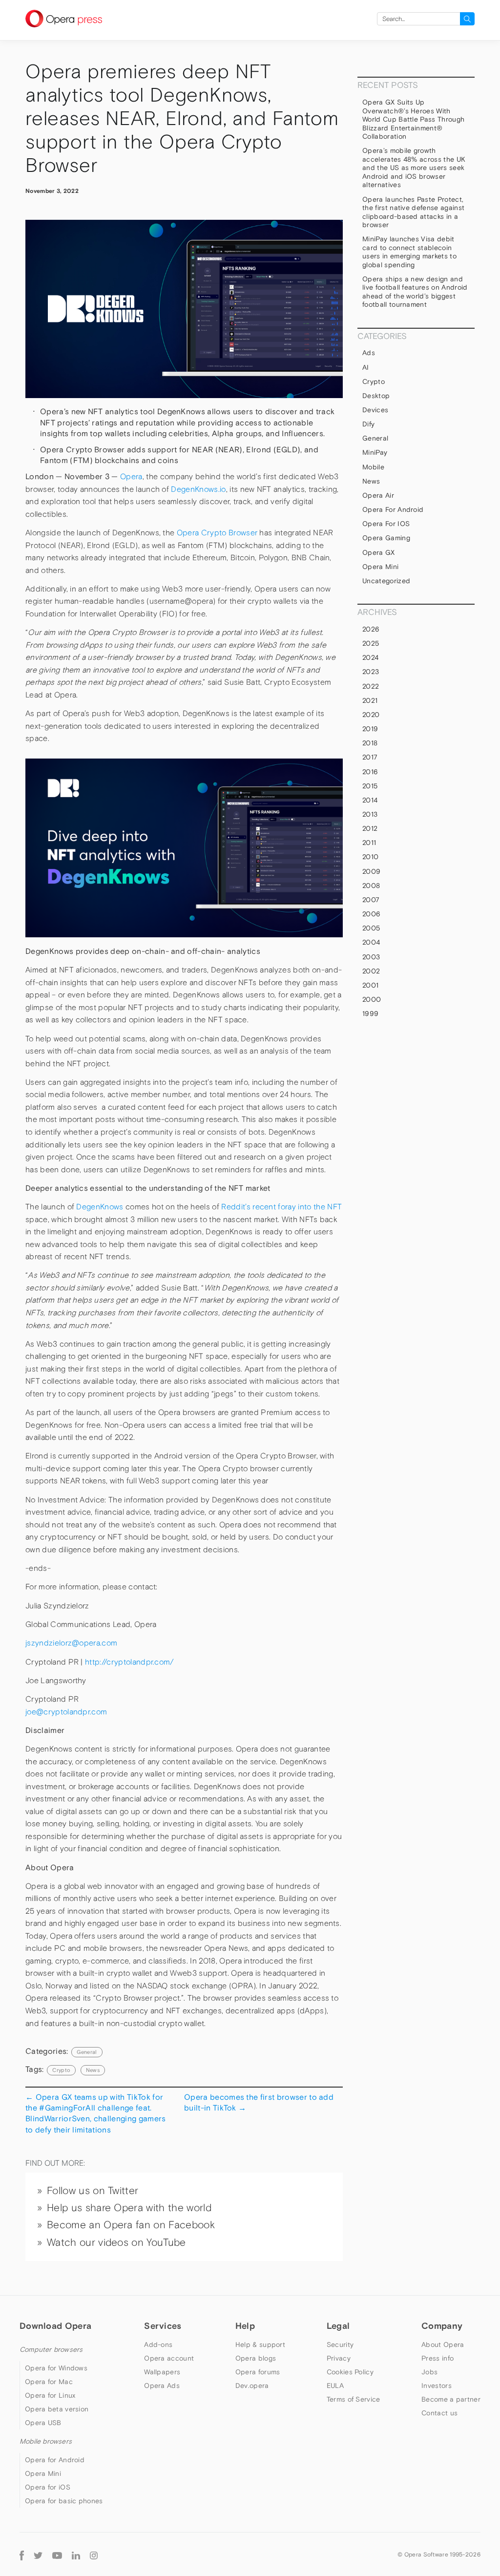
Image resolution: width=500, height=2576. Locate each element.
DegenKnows (100, 1207)
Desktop (376, 396)
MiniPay (375, 452)
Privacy (339, 2358)
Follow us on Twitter (93, 2191)
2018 (370, 743)
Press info (437, 2358)
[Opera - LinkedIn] (76, 2554)
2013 (370, 814)
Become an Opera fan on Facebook (131, 2225)
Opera (131, 476)
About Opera (443, 2344)
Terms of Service (354, 2399)
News (371, 481)
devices (375, 410)
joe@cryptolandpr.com (66, 1712)
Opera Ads (162, 2386)
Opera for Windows (56, 2368)
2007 (371, 900)
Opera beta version (57, 2409)
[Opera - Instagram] (94, 2554)
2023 (371, 672)
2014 (370, 800)
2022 (371, 686)
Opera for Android (393, 509)
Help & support (260, 2344)
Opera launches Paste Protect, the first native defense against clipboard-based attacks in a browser (413, 212)
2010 (370, 857)
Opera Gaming (386, 538)
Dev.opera (252, 2386)
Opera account (169, 2358)
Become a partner (451, 2399)
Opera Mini (380, 567)
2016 (370, 772)
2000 (372, 999)
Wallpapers (162, 2372)
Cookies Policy (350, 2372)
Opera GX (379, 552)
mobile (373, 467)
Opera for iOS (386, 524)
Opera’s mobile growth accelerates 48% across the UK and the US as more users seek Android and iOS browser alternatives (414, 168)
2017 (370, 757)
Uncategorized (386, 581)
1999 (370, 1014)
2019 (370, 729)
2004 (371, 942)
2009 (371, 871)
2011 (369, 843)
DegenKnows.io (198, 489)
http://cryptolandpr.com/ (130, 1662)
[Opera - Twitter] (38, 2554)
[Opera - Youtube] (57, 2554)
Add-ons (158, 2344)
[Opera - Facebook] (22, 2554)
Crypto (374, 381)
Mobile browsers (46, 2441)
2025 (371, 643)
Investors (437, 2386)
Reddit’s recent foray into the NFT (281, 1207)
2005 (371, 928)
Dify (368, 424)
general (87, 2052)
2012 (370, 828)
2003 (371, 957)
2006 (371, 914)
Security (340, 2344)
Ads (369, 353)
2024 (370, 657)
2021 (370, 700)
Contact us (439, 2413)
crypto (61, 2070)
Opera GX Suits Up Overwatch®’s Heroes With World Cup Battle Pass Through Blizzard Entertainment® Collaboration (413, 119)
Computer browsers (51, 2349)
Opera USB (43, 2423)
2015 (370, 786)
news (93, 2070)
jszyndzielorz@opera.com (73, 1643)
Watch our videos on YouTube (116, 2242)
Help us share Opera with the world (129, 2208)
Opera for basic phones (64, 2501)
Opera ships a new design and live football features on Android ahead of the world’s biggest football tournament (415, 292)
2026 (371, 629)
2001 (370, 985)
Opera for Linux (50, 2395)
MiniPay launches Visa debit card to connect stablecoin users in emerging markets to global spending (409, 252)
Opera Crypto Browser (217, 533)
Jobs (429, 2372)
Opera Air (378, 495)
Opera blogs (256, 2358)
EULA (335, 2386)
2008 (371, 886)
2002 (371, 971)
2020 (371, 715)
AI (366, 367)
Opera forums (258, 2372)
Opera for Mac (49, 2382)
